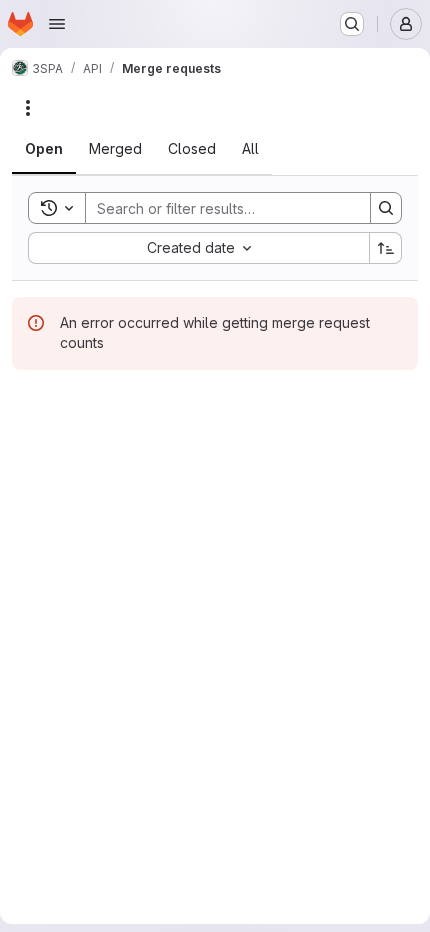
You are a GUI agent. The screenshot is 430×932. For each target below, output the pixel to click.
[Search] (386, 208)
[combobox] (198, 248)
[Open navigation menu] (57, 24)
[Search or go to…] (352, 24)
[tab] (44, 149)
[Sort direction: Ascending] (386, 248)
